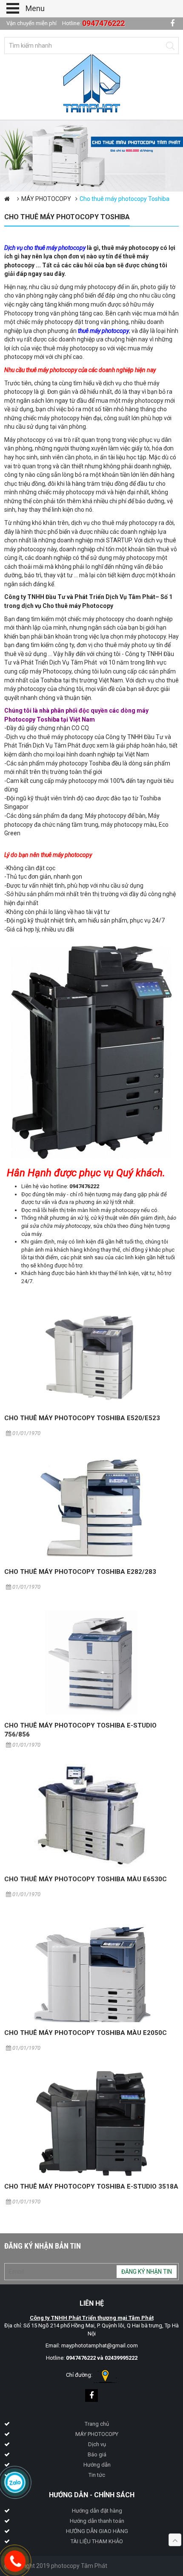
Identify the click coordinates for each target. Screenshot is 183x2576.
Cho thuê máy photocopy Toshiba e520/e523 (82, 1418)
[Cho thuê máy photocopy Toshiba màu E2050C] (91, 1970)
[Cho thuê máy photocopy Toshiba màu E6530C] (91, 1816)
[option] (91, 156)
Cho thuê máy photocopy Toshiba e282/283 (80, 1572)
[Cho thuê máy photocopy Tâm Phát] (92, 83)
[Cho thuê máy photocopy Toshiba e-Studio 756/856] (91, 1662)
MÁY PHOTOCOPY (46, 199)
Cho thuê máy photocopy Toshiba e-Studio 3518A (91, 2186)
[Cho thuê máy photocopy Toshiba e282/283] (91, 1509)
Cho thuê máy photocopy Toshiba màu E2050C (86, 2033)
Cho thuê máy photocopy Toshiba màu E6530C (86, 1879)
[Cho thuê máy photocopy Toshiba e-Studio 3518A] (91, 2123)
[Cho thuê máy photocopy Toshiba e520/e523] (91, 1355)
